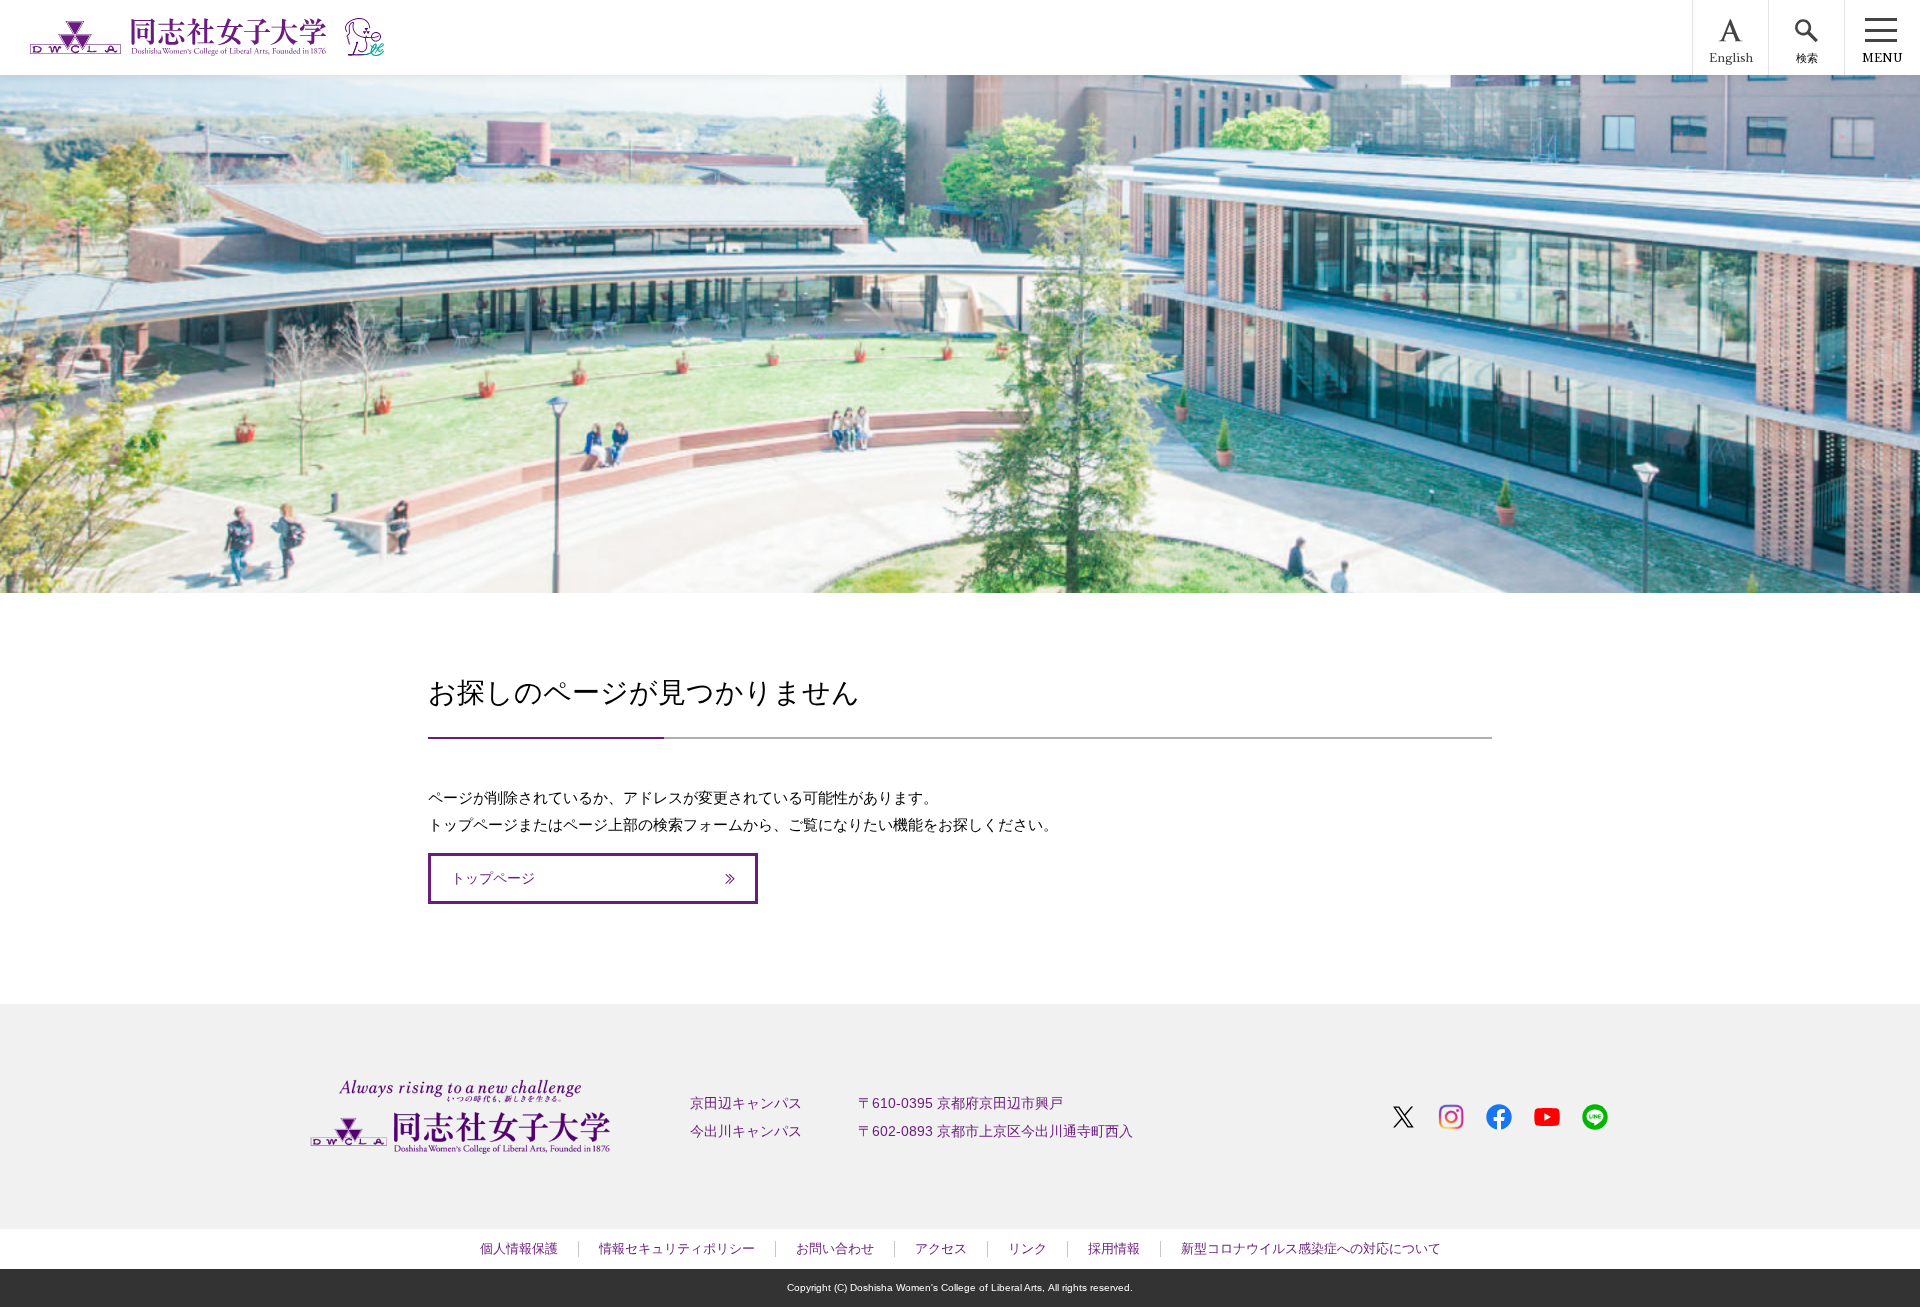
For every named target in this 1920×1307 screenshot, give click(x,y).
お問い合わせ (835, 1248)
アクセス (941, 1248)
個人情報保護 (519, 1248)
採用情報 (1114, 1248)
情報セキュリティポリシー (677, 1248)
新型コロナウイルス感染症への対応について (1311, 1248)
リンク (1027, 1248)
